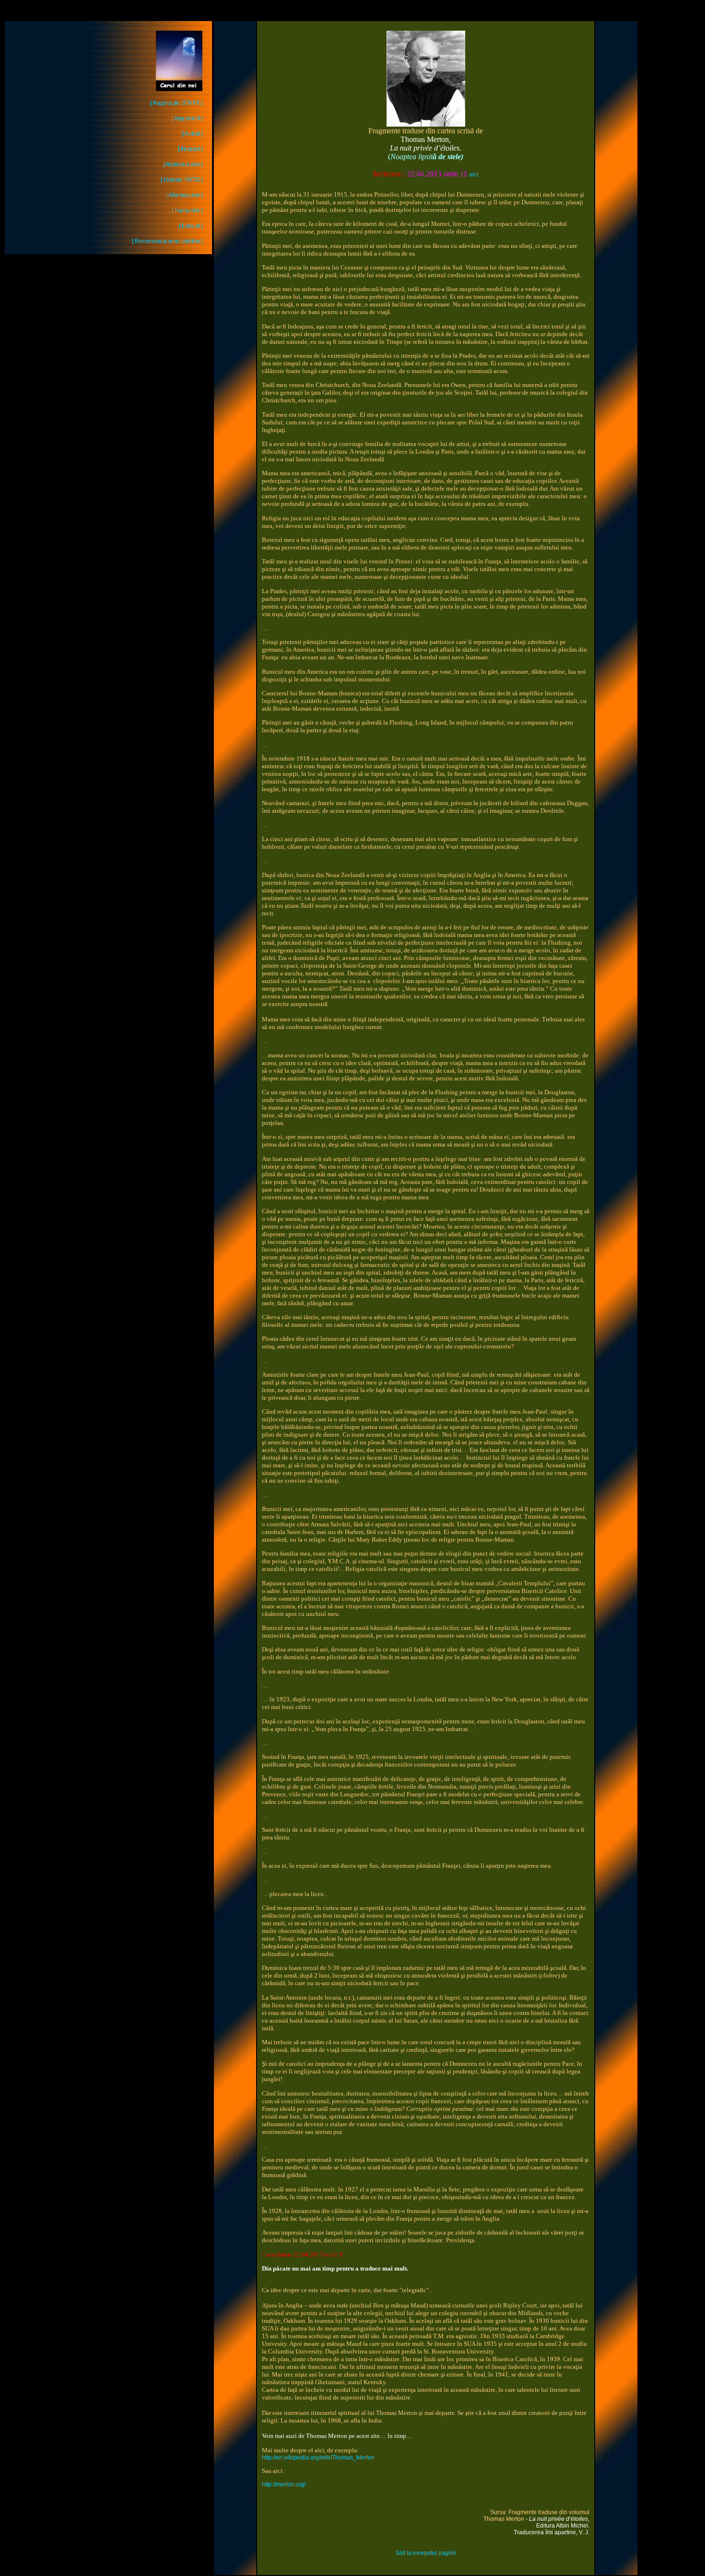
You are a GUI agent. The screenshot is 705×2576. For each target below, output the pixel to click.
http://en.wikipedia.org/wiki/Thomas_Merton (318, 2458)
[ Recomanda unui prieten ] (167, 241)
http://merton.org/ (284, 2484)
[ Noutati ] (190, 149)
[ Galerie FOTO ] (182, 180)
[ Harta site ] (187, 211)
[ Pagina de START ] (176, 103)
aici (474, 175)
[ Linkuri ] (191, 226)
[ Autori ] (192, 134)
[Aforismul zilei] (183, 164)
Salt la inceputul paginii (426, 2553)
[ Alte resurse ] (184, 195)
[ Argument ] (187, 118)
